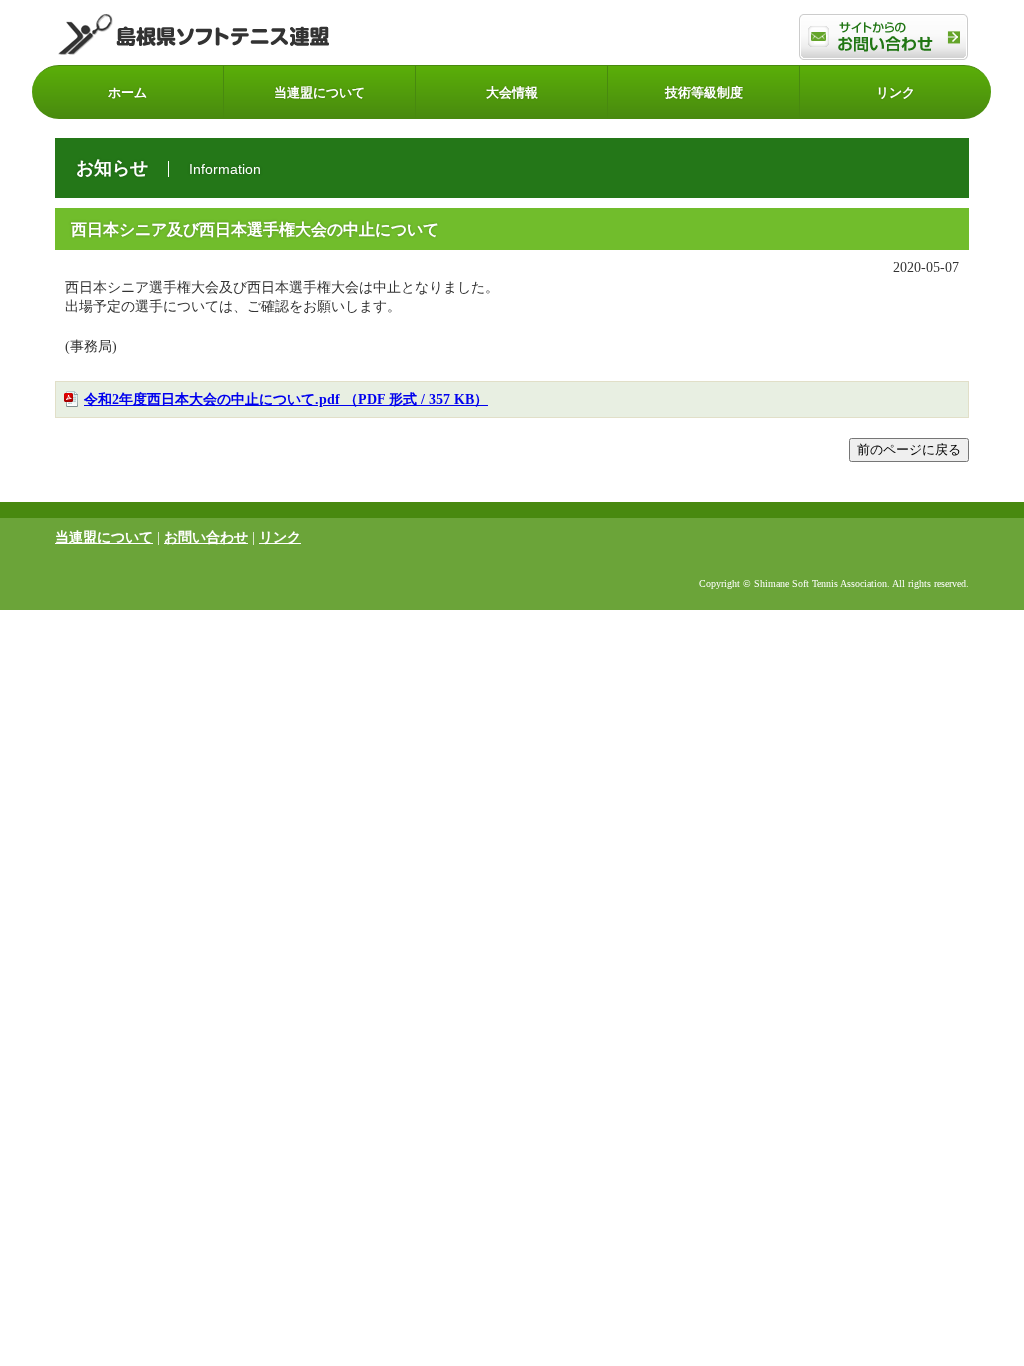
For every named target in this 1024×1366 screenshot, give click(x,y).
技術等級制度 (704, 92)
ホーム (127, 92)
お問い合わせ (206, 537)
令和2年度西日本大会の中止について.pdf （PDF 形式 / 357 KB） (286, 399)
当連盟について (319, 92)
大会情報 (512, 92)
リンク (895, 92)
